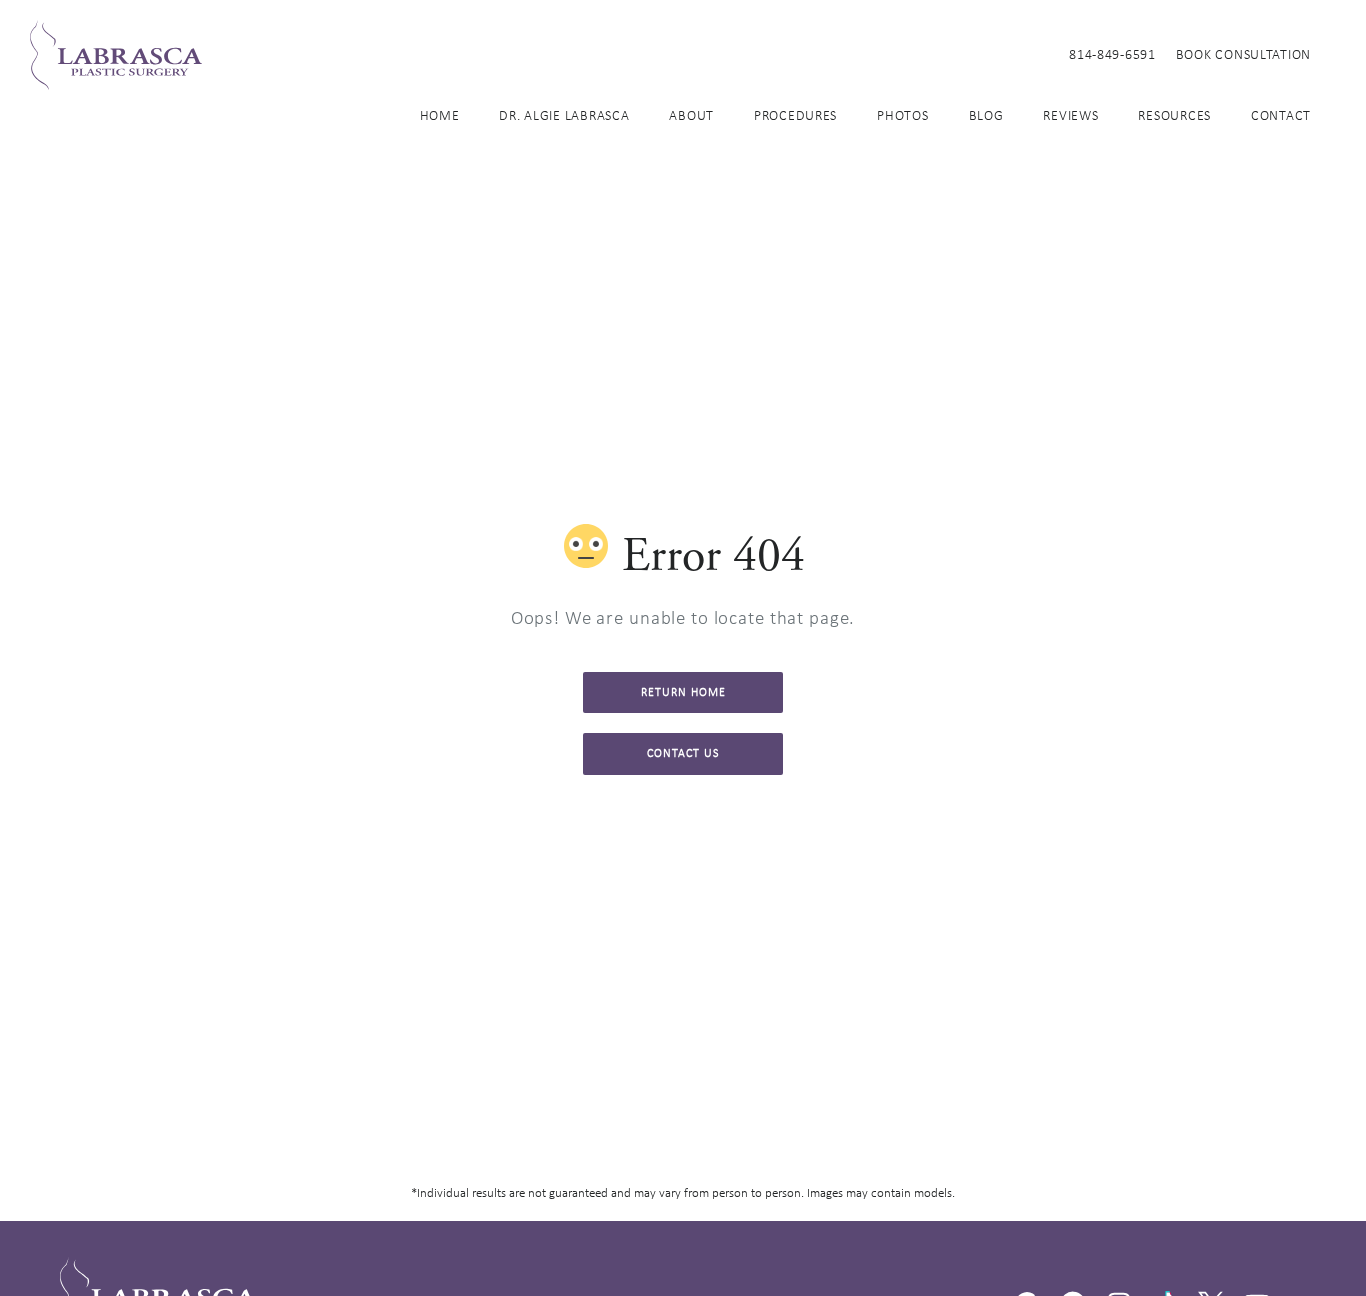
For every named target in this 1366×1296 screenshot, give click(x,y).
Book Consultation (1243, 54)
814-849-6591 (1112, 54)
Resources (1174, 115)
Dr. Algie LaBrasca (564, 115)
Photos (902, 115)
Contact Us (683, 753)
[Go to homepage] (524, 55)
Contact (1281, 115)
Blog (986, 115)
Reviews (1070, 115)
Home (440, 115)
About (691, 115)
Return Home (683, 692)
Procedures (795, 115)
